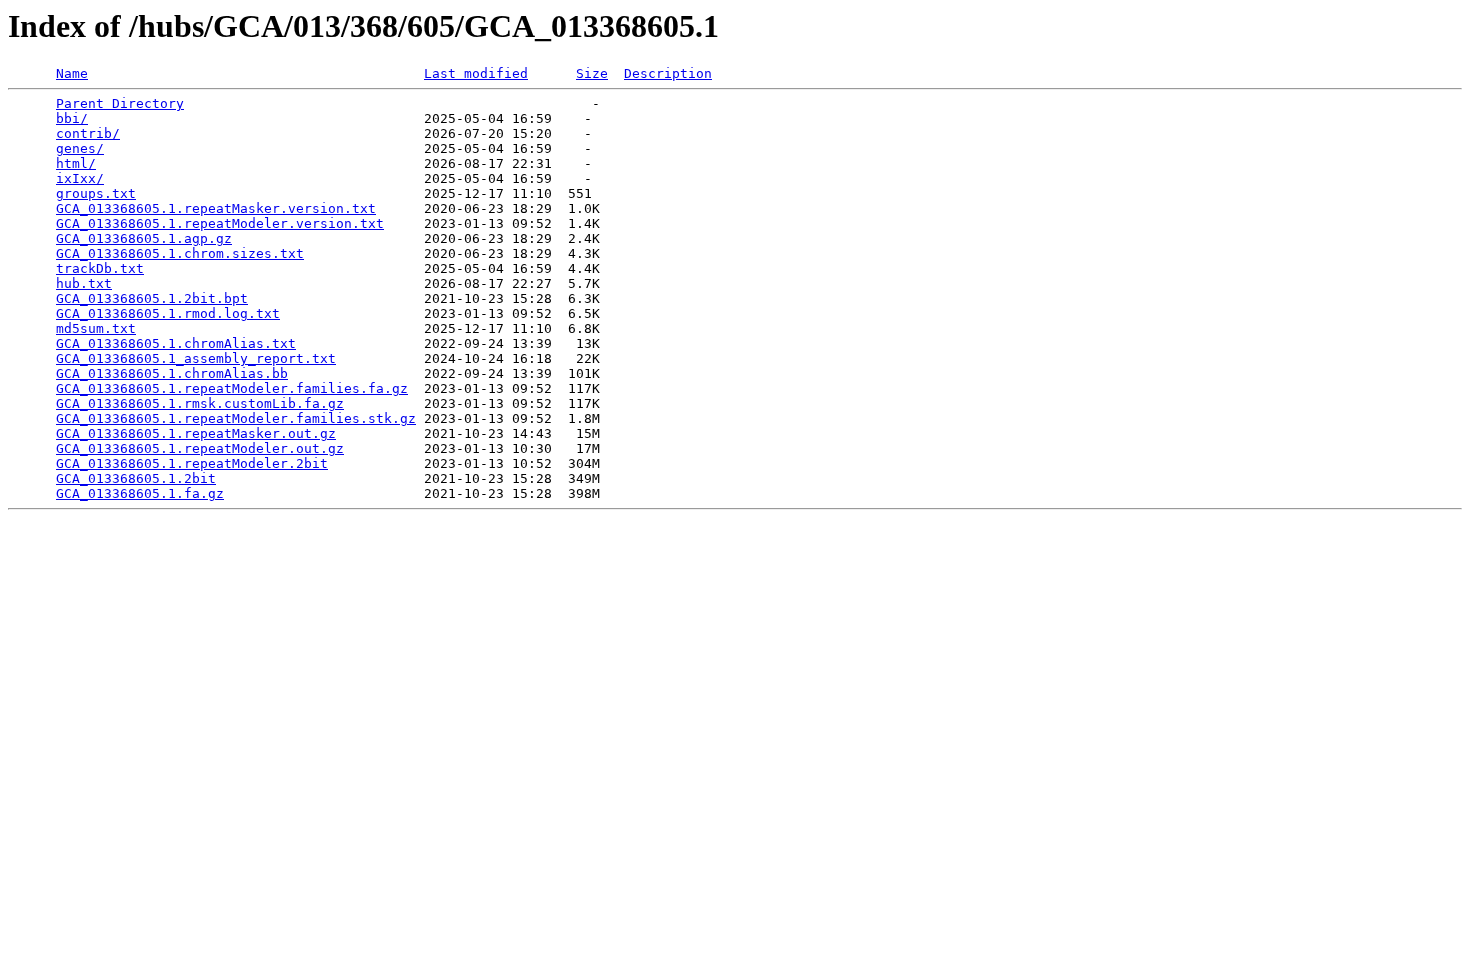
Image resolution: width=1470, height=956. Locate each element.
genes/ (80, 148)
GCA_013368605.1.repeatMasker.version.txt (216, 208)
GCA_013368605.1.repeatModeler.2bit (192, 463)
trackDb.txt (100, 268)
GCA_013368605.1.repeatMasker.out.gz (196, 433)
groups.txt (96, 193)
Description (668, 73)
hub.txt (84, 283)
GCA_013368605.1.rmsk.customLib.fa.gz (200, 403)
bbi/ (72, 118)
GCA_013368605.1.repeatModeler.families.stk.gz (236, 418)
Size (592, 73)
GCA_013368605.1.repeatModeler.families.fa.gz (232, 388)
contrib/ (88, 133)
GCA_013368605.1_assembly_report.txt (196, 358)
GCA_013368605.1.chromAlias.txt (176, 343)
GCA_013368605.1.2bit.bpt (152, 298)
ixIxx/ (80, 178)
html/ (76, 163)
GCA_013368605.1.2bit (136, 478)
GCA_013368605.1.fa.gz (140, 493)
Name (72, 73)
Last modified (476, 73)
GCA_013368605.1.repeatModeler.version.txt (220, 223)
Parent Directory (120, 103)
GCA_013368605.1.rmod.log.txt (168, 313)
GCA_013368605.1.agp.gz (144, 238)
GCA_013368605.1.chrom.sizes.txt (180, 253)
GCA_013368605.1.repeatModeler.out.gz (200, 448)
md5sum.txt (96, 328)
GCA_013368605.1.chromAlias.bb (172, 373)
